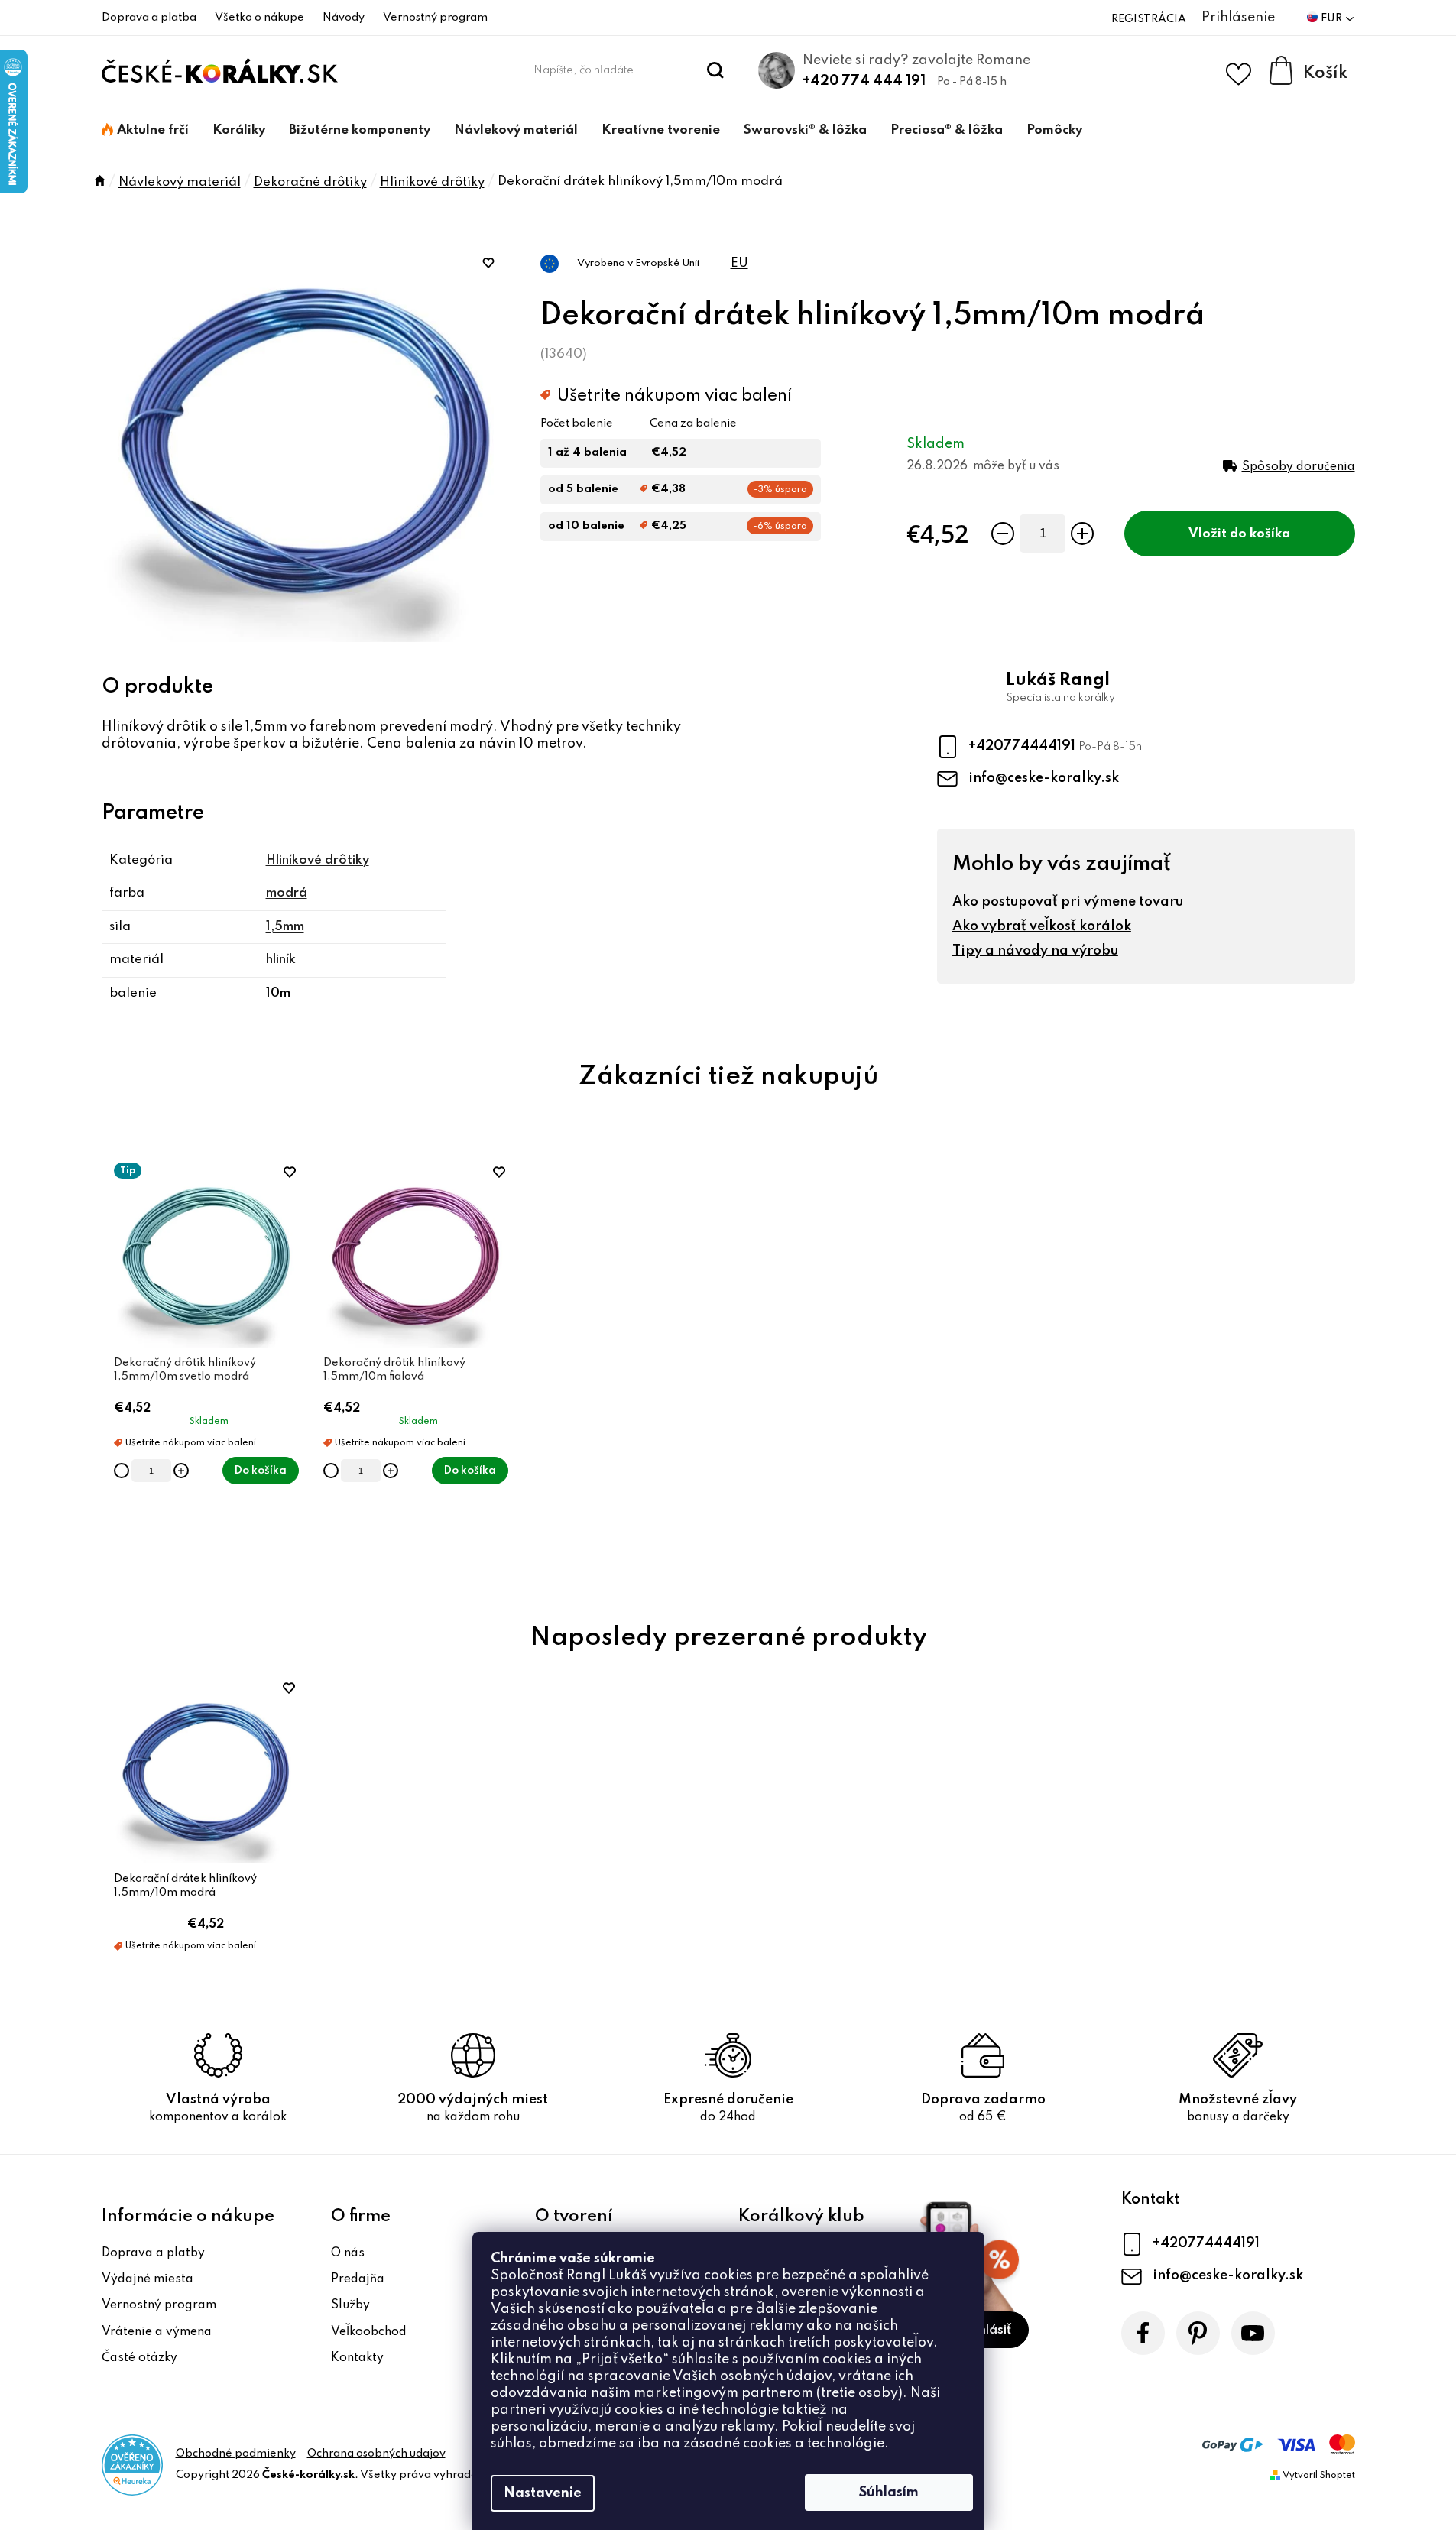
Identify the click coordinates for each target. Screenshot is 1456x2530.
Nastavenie (543, 2493)
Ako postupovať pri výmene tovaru (1068, 902)
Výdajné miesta (148, 2279)
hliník (281, 960)
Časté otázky (139, 2358)
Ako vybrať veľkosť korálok (1042, 926)
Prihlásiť (987, 2330)
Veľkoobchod (369, 2332)
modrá (287, 893)
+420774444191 (1023, 746)
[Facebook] (1143, 2333)
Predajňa (358, 2279)
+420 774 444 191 (864, 81)
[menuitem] (145, 131)
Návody (344, 18)
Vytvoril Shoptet (1319, 2476)
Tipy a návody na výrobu (1035, 951)
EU (739, 263)
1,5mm (285, 927)
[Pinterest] (1198, 2333)
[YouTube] (1253, 2333)
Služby (350, 2305)
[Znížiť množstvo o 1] (1003, 534)
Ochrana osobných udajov (376, 2454)
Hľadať (715, 70)
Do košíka (1260, 534)
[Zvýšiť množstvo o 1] (1082, 534)
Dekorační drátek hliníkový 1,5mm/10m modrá (185, 1886)
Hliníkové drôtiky (318, 860)
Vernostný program (435, 18)
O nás (348, 2253)
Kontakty (357, 2358)
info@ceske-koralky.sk (1044, 778)
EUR (1333, 18)
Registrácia (1149, 19)
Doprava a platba (149, 18)
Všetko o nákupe (259, 18)
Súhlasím (889, 2493)
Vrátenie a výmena (157, 2332)
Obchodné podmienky (236, 2454)
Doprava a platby (153, 2253)
